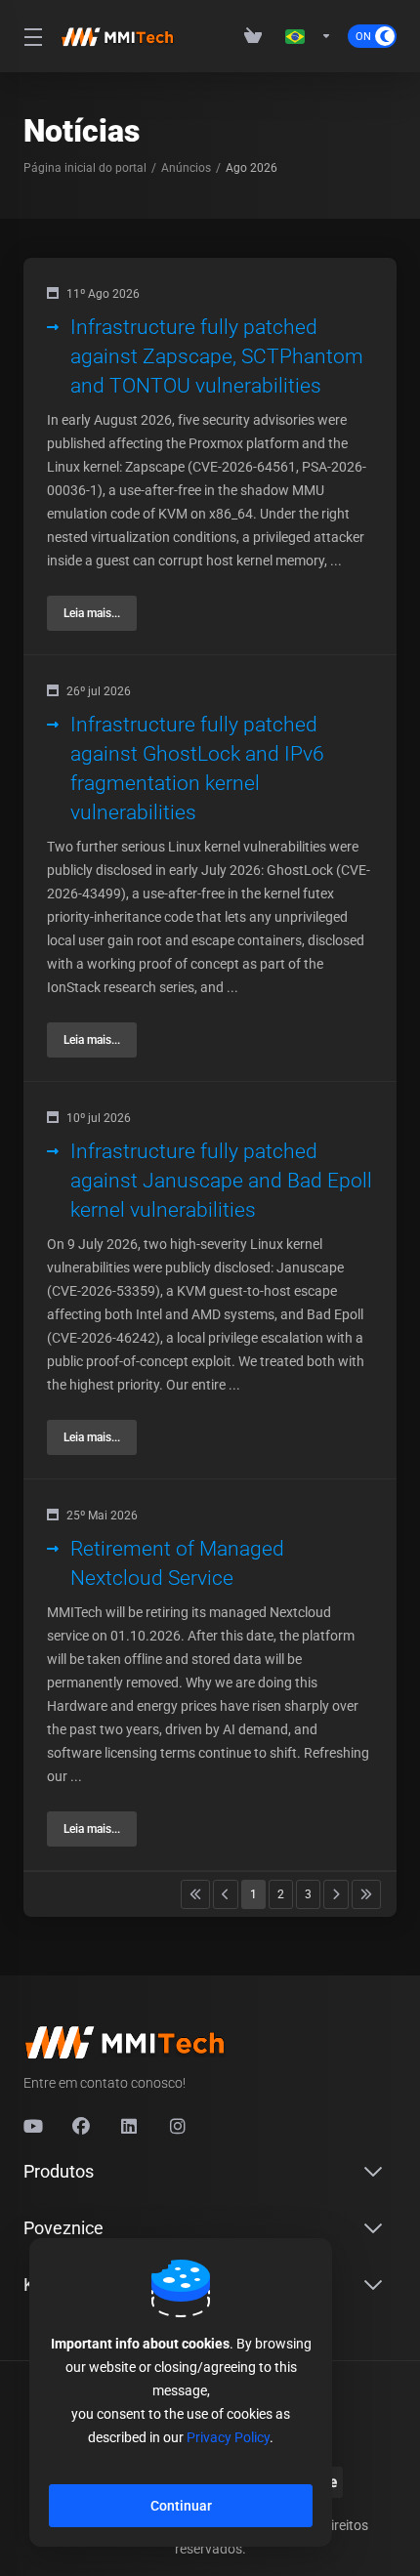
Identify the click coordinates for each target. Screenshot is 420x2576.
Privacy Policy (228, 2437)
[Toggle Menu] (30, 36)
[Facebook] (81, 2127)
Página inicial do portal (85, 168)
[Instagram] (179, 2127)
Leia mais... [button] (92, 613)
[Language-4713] (309, 36)
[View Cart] (257, 36)
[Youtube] (32, 2127)
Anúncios (186, 168)
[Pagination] (195, 1894)
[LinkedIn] (130, 2127)
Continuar (181, 2506)
